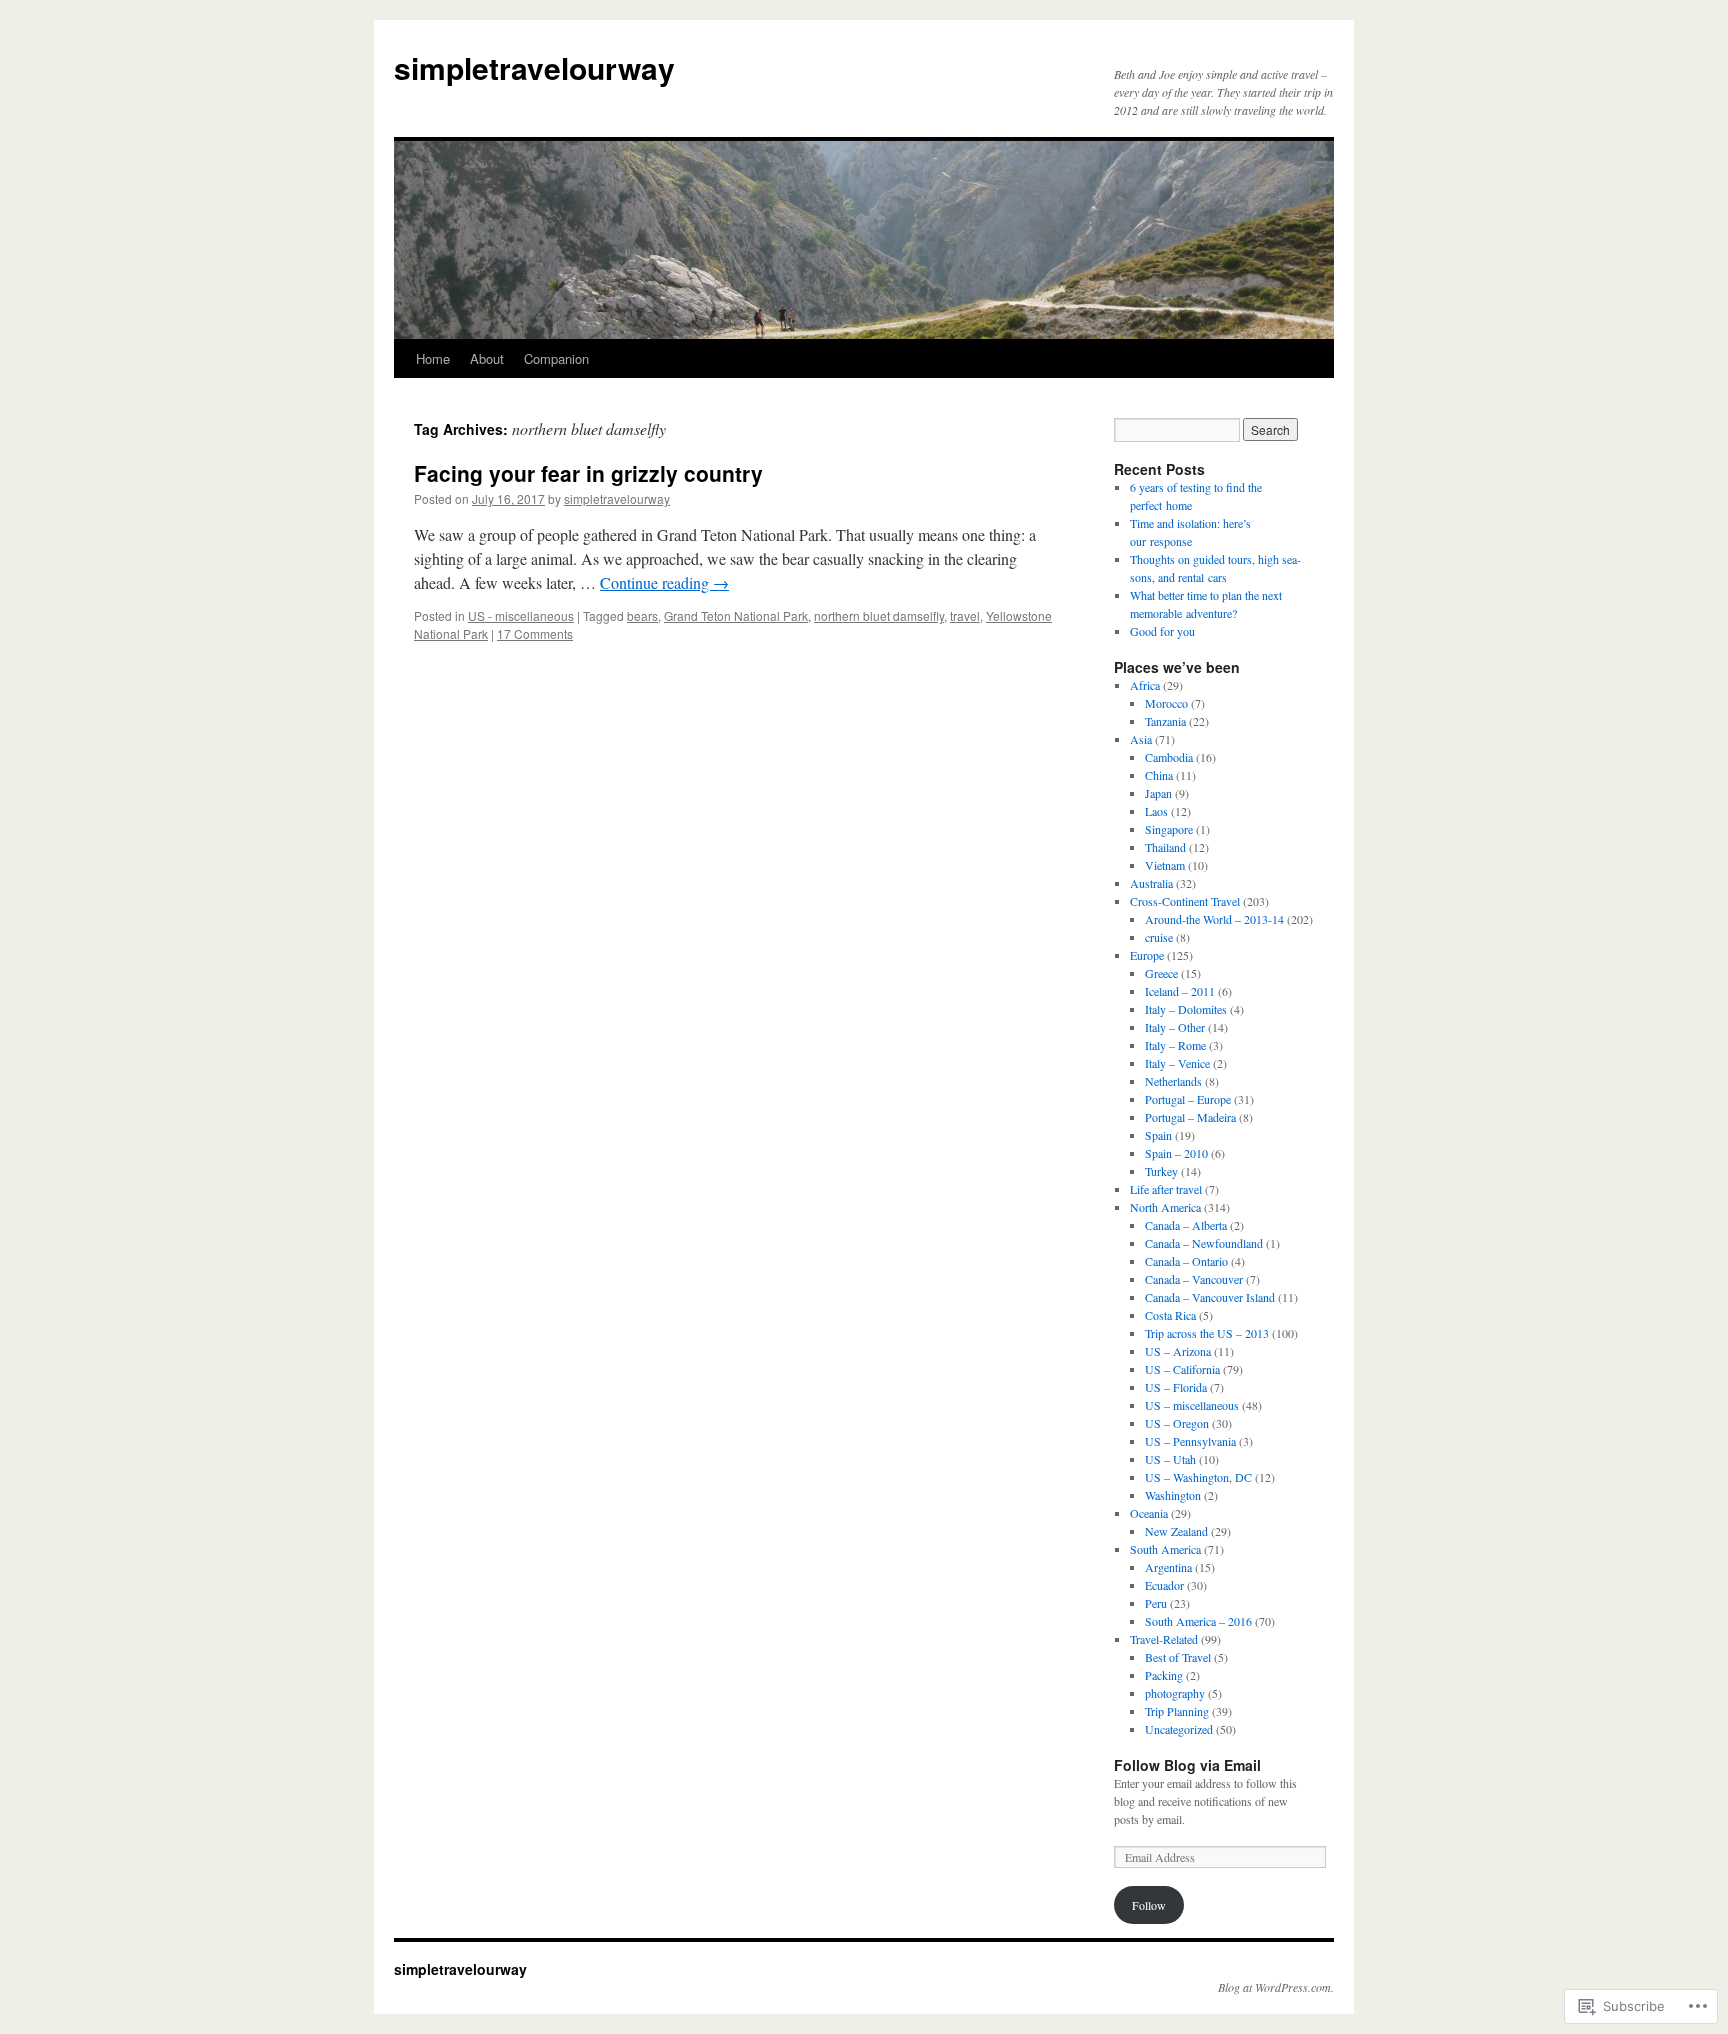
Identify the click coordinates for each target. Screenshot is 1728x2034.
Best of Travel (1178, 1657)
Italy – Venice (1177, 1063)
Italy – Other (1175, 1027)
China (1159, 775)
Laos (1156, 811)
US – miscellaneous (1192, 1405)
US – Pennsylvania (1190, 1441)
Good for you (1162, 631)
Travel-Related (1164, 1639)
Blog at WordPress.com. (1276, 1987)
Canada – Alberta (1186, 1225)
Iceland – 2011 (1180, 991)
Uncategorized (1179, 1729)
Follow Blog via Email (1187, 1765)
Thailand (1165, 847)
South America (1165, 1549)
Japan (1158, 793)
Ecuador (1164, 1585)
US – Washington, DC (1198, 1477)
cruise (1159, 937)
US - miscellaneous (521, 615)
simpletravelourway (534, 67)
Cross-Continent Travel (1185, 901)
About (487, 358)
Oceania (1149, 1513)
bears (642, 615)
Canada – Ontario (1186, 1261)
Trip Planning (1177, 1711)
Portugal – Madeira (1190, 1117)
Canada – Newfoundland (1204, 1243)
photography (1175, 1693)
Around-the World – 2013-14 (1214, 919)
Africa (1145, 685)
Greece (1161, 973)
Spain (1158, 1135)
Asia (1141, 739)
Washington (1173, 1495)
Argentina (1168, 1567)
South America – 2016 (1198, 1621)
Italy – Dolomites (1186, 1009)
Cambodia (1169, 757)
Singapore (1169, 829)
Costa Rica (1170, 1315)
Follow (1149, 1905)
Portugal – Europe (1188, 1099)
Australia (1151, 883)
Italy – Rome (1175, 1045)
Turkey (1161, 1171)
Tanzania (1165, 721)
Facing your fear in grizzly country (588, 473)
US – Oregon (1177, 1423)
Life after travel (1166, 1189)
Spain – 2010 (1176, 1153)
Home (433, 358)
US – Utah (1170, 1459)
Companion (556, 358)
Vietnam (1165, 865)
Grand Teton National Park (736, 615)
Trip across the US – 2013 (1207, 1333)
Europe (1147, 955)
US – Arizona (1178, 1351)
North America (1165, 1207)
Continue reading (664, 582)
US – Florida (1176, 1387)
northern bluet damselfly (879, 615)
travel (965, 615)
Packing (1164, 1675)
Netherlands (1173, 1081)
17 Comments (535, 633)
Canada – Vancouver (1194, 1279)
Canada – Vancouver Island (1210, 1297)
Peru (1156, 1603)
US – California (1182, 1369)
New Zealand (1176, 1531)
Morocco (1166, 703)
